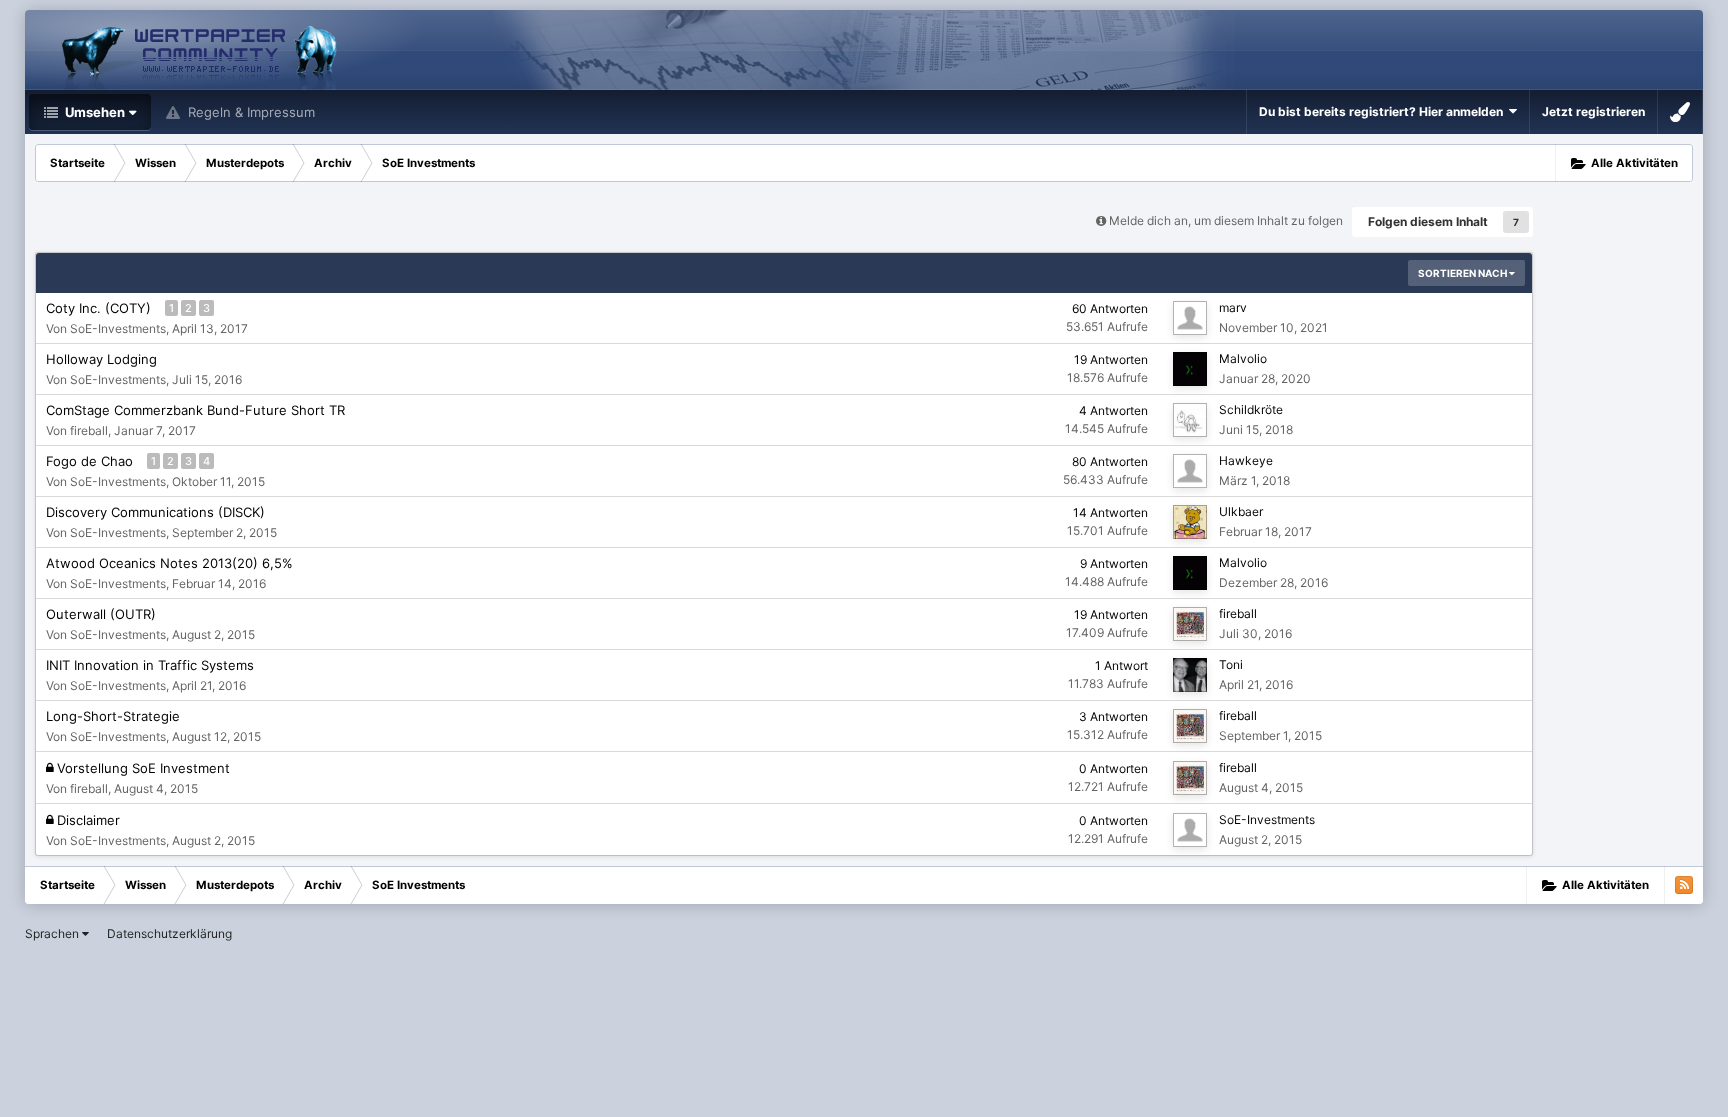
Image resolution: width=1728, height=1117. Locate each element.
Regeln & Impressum (249, 112)
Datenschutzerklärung (169, 933)
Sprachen (53, 933)
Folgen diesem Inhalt (1428, 221)
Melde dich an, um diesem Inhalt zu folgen (1226, 220)
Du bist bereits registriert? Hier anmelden (1384, 111)
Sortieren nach (1463, 273)
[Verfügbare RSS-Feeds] (1684, 885)
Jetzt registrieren (1593, 111)
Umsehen (93, 112)
